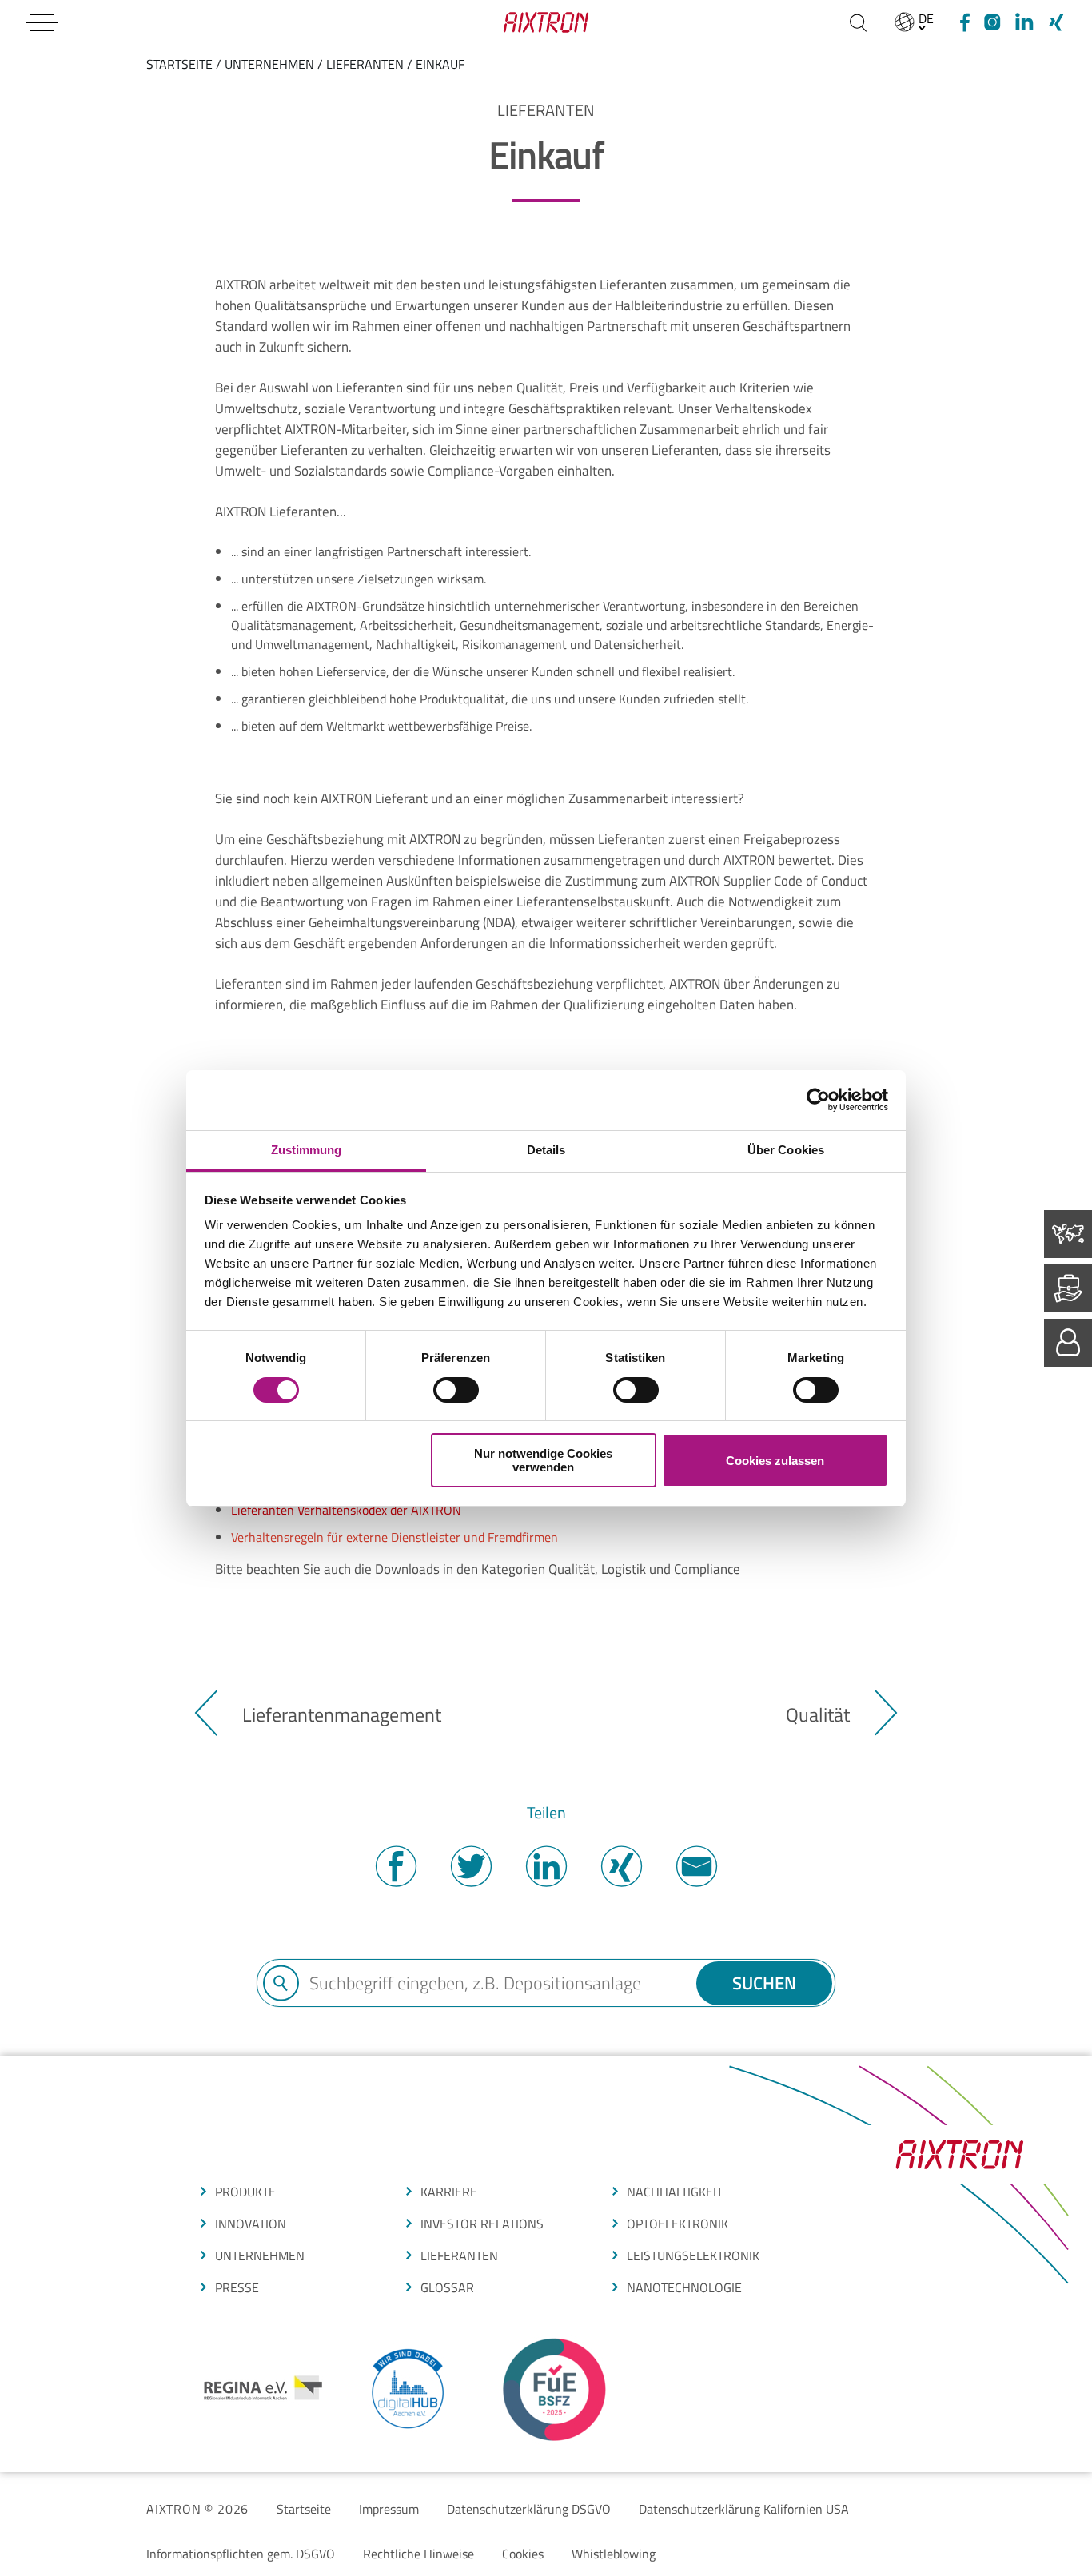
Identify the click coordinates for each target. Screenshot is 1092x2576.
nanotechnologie (684, 2287)
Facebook (396, 1866)
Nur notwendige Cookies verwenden (543, 1460)
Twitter (471, 1866)
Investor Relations (482, 2224)
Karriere (449, 2192)
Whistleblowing (614, 2554)
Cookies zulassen (775, 1461)
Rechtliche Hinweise (418, 2554)
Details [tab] (546, 1150)
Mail (696, 1866)
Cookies (523, 2554)
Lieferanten (365, 64)
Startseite (304, 2509)
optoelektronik (678, 2224)
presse (237, 2287)
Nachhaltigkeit (675, 2192)
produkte (245, 2192)
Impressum (389, 2509)
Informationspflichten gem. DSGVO (241, 2554)
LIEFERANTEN (459, 2255)
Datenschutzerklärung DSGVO (529, 2509)
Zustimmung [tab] (307, 1150)
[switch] (456, 1390)
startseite (179, 64)
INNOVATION (251, 2224)
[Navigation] (42, 22)
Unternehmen (269, 64)
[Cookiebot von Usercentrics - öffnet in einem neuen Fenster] (818, 1100)
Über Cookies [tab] (786, 1150)
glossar (447, 2287)
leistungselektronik (693, 2255)
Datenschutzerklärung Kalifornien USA (744, 2509)
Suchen (764, 1983)
